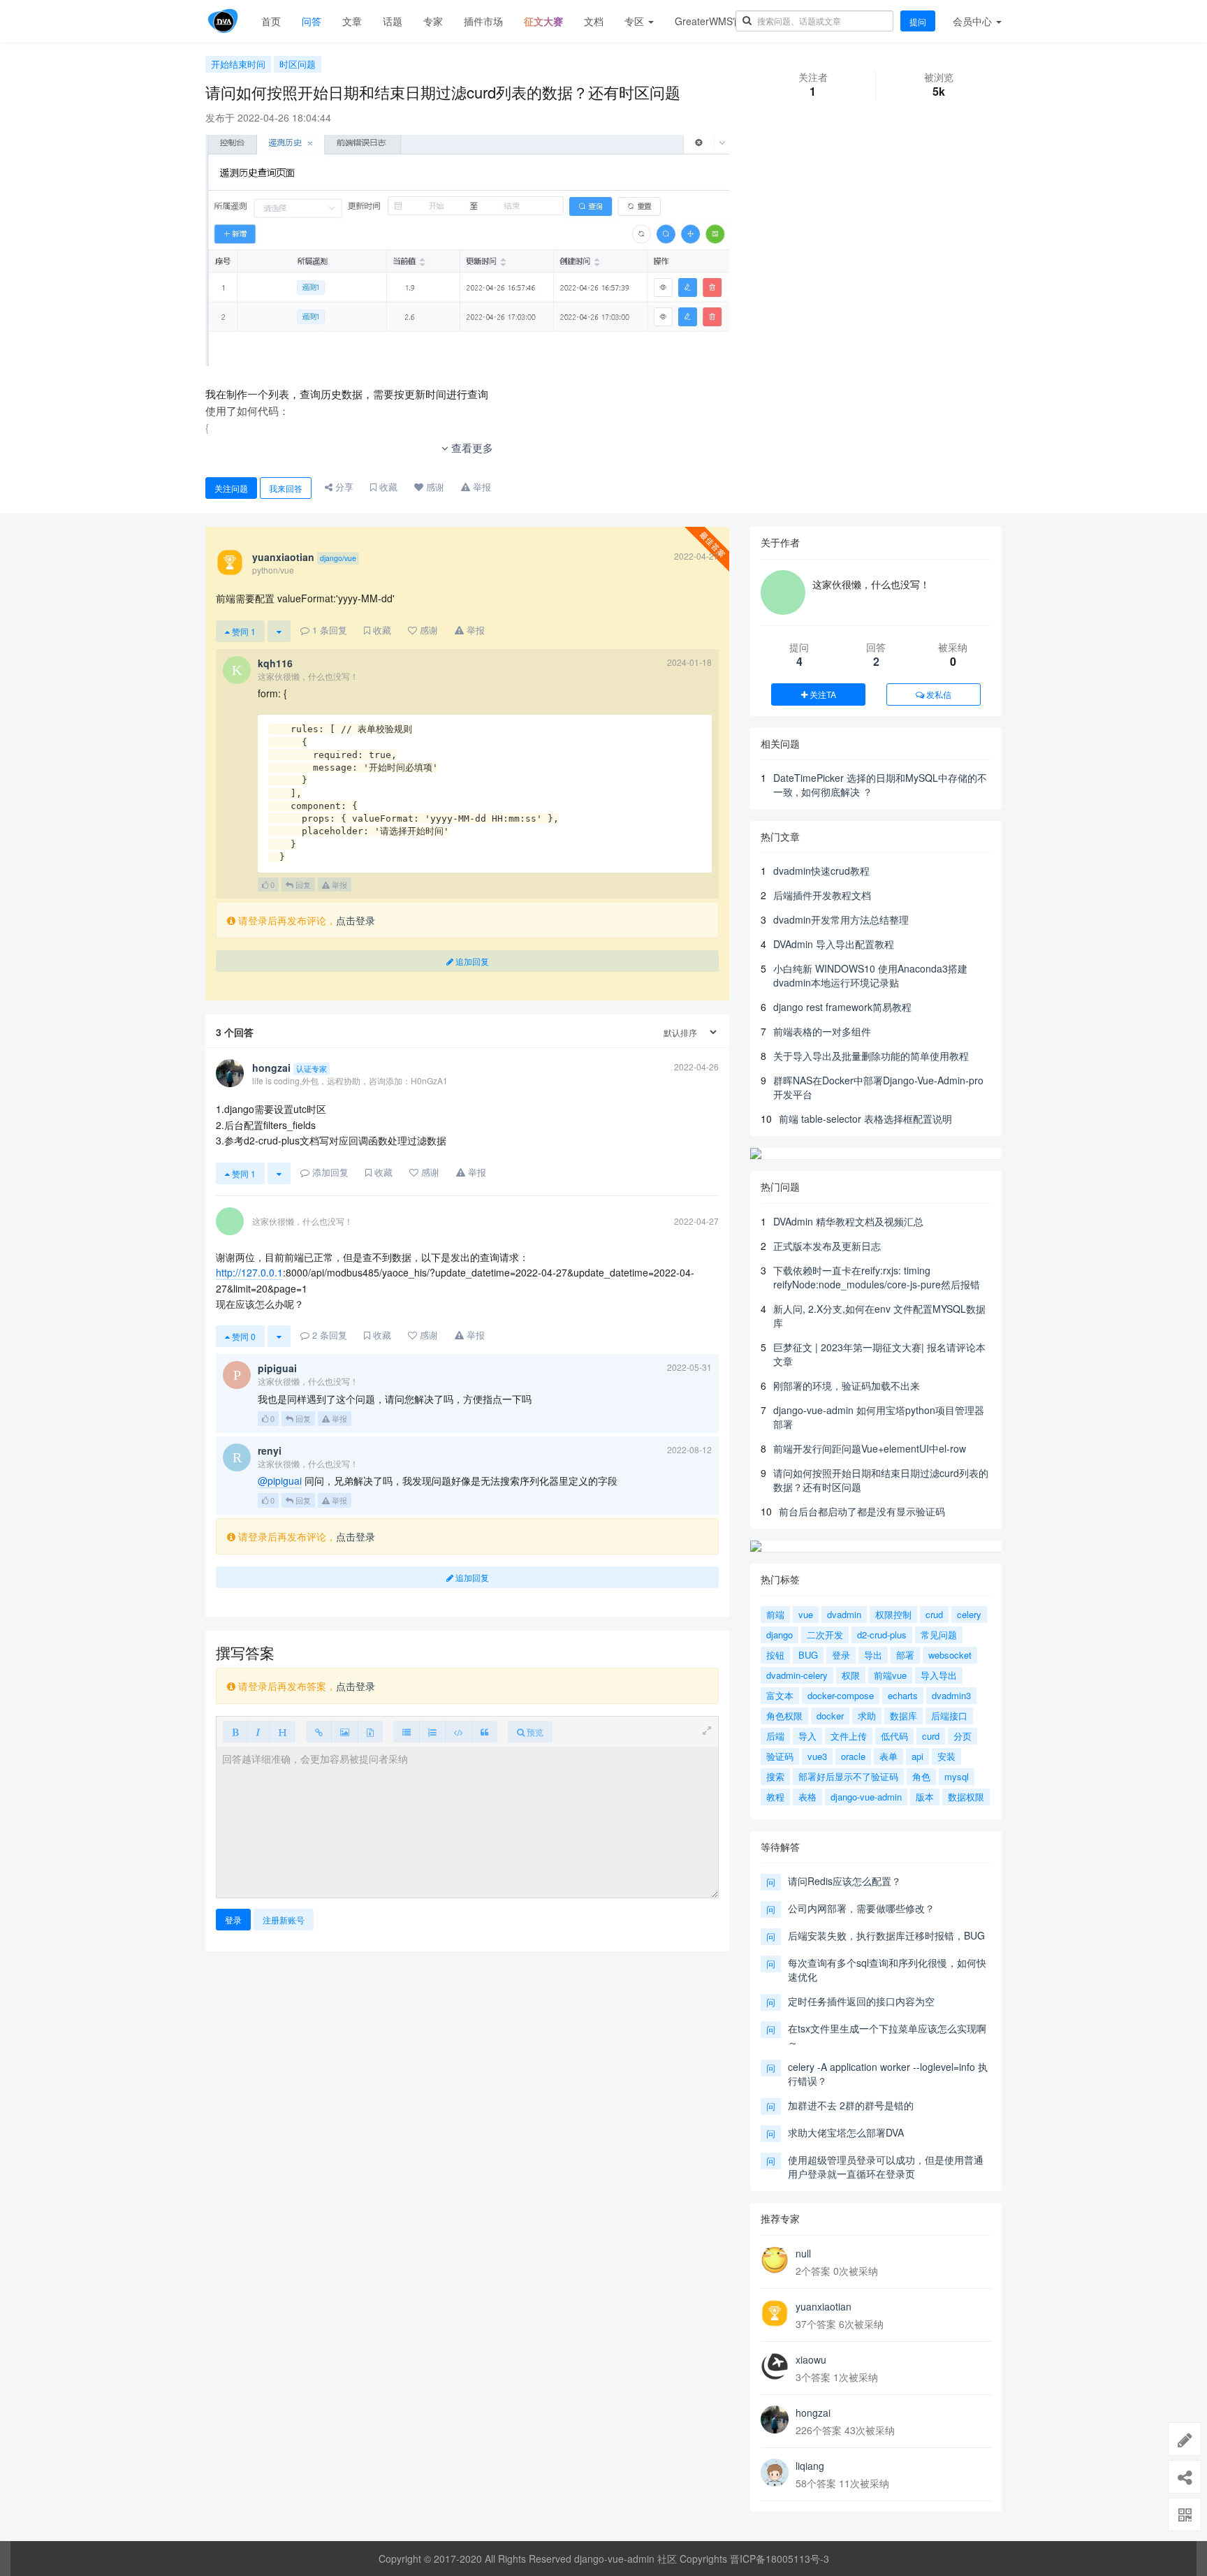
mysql (957, 1776)
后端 (775, 1736)
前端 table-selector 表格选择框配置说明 (865, 1119)
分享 (343, 487)
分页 (963, 1736)
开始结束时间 (238, 64)
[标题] (282, 1732)
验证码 (780, 1756)
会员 (972, 21)
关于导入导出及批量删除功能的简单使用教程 (871, 1056)
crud (934, 1614)
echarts (903, 1695)
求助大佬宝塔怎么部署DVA (846, 2132)
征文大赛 (543, 21)
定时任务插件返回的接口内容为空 (861, 2001)
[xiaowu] (775, 2366)
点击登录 (356, 920)
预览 (534, 1732)
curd (931, 1736)
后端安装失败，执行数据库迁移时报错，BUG (886, 1935)
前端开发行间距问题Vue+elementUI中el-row (870, 1448)
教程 (775, 1797)
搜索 (775, 1776)
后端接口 (949, 1716)
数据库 (904, 1716)
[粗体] (235, 1732)
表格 (807, 1797)
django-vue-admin (866, 1797)
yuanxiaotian (824, 2306)
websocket (950, 1655)
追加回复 (471, 961)
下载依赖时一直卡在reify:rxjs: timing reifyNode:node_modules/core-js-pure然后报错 (877, 1277)
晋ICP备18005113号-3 (780, 2559)
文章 (352, 21)
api (917, 1756)
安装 (946, 1756)
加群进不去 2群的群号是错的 (851, 2105)
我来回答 (286, 488)
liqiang (810, 2466)
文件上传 (849, 1736)
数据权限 (966, 1797)
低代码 (894, 1736)
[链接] (319, 1732)
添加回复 (329, 1172)
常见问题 (939, 1635)
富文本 (780, 1695)
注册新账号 (284, 1920)
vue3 (817, 1756)
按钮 (775, 1655)
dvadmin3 (951, 1695)
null (803, 2253)
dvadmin (844, 1614)
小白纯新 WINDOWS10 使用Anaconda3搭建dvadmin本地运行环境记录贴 (870, 975)
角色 (921, 1776)
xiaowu (811, 2359)
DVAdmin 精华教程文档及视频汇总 (848, 1221)
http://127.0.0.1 (249, 1272)
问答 (312, 21)
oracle (853, 1756)
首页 (271, 21)
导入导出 (939, 1675)
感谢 (434, 487)
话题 (393, 21)
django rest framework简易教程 (842, 1007)
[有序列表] (432, 1732)
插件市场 (483, 21)
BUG (808, 1655)
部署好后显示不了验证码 (848, 1776)
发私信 (938, 694)
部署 (905, 1655)
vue (806, 1614)
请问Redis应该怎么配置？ (844, 1881)
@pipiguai (280, 1480)
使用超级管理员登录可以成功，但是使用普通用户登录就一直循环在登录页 (886, 2167)
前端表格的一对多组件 (822, 1031)
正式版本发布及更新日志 (827, 1246)
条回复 (330, 630)
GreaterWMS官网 (714, 21)
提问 (918, 21)
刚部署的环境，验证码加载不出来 (847, 1385)
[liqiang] (775, 2473)
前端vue (890, 1675)
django (780, 1635)
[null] (775, 2260)
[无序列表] (407, 1732)
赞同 (243, 631)
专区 (636, 21)
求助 (867, 1716)
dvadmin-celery (797, 1675)
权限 (851, 1675)
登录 (233, 1920)
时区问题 (298, 64)
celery (969, 1614)
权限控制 (893, 1614)
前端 (775, 1614)
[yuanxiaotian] (775, 2313)
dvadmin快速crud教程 (821, 871)
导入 (807, 1736)
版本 (925, 1797)
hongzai (813, 2413)
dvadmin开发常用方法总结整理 (841, 919)
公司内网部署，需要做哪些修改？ (861, 1908)
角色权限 (784, 1716)
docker (830, 1716)
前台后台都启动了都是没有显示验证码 (862, 1511)
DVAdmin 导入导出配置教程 (834, 944)
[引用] (484, 1732)
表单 (888, 1756)
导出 (873, 1655)
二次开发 (825, 1635)
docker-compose (841, 1695)
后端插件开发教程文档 (822, 895)
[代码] (459, 1732)
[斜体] (258, 1732)
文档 (594, 21)
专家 (433, 21)
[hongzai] (775, 2419)
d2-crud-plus (882, 1635)
